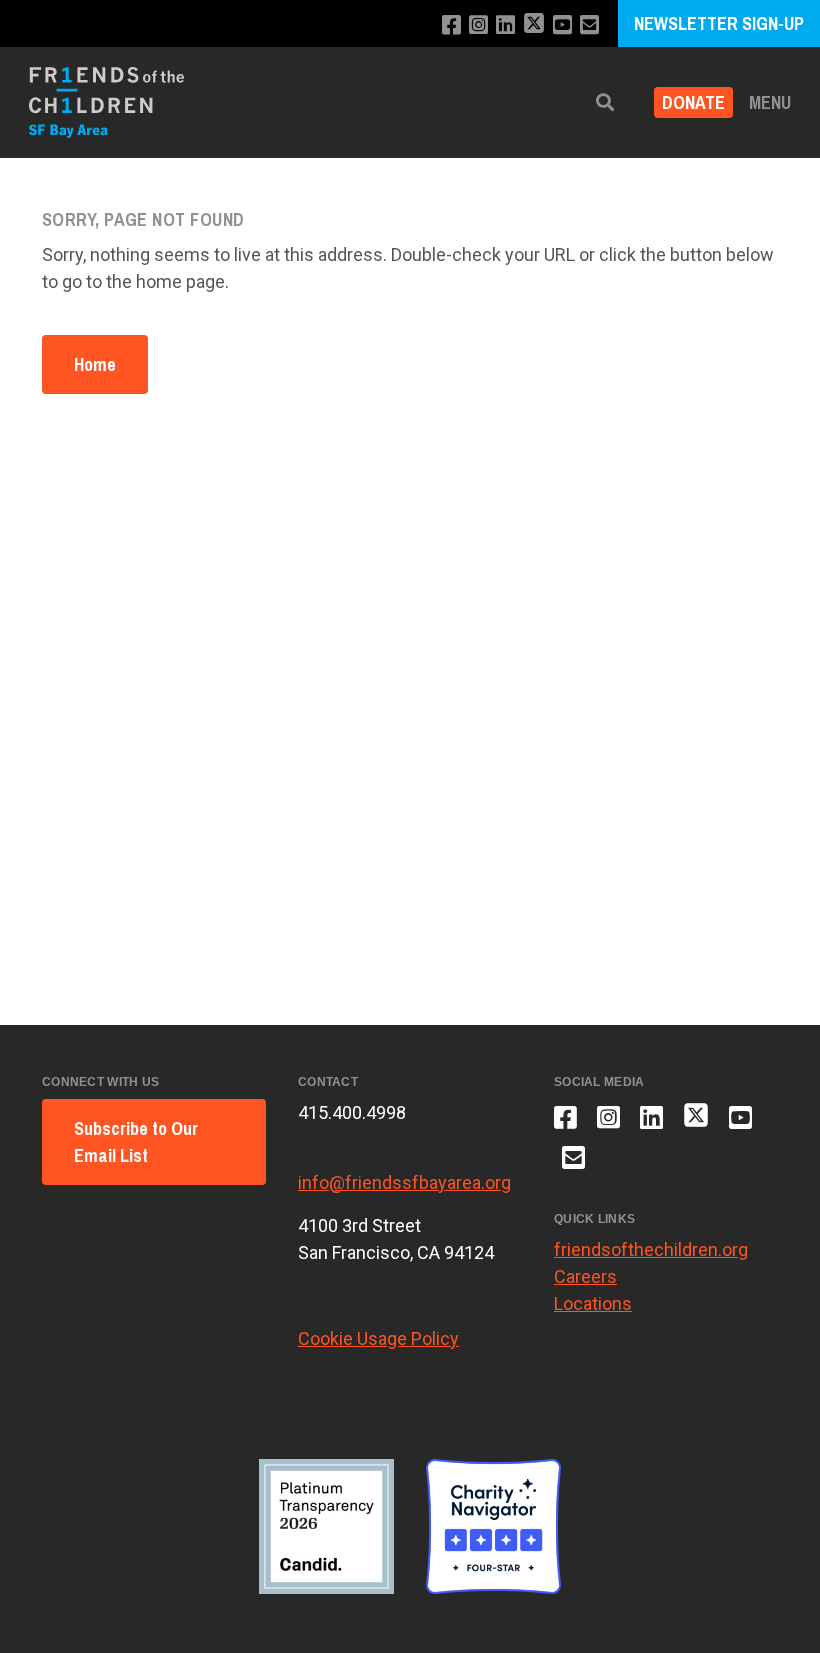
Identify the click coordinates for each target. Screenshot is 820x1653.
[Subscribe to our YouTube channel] (562, 25)
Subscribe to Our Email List (136, 1142)
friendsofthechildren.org (651, 1249)
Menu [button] (770, 102)
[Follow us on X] (534, 25)
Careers (585, 1276)
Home (95, 364)
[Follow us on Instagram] (478, 25)
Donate (693, 102)
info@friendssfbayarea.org (404, 1182)
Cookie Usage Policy (378, 1338)
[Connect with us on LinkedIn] (505, 25)
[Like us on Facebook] (451, 25)
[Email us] (589, 25)
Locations (593, 1303)
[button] (605, 102)
